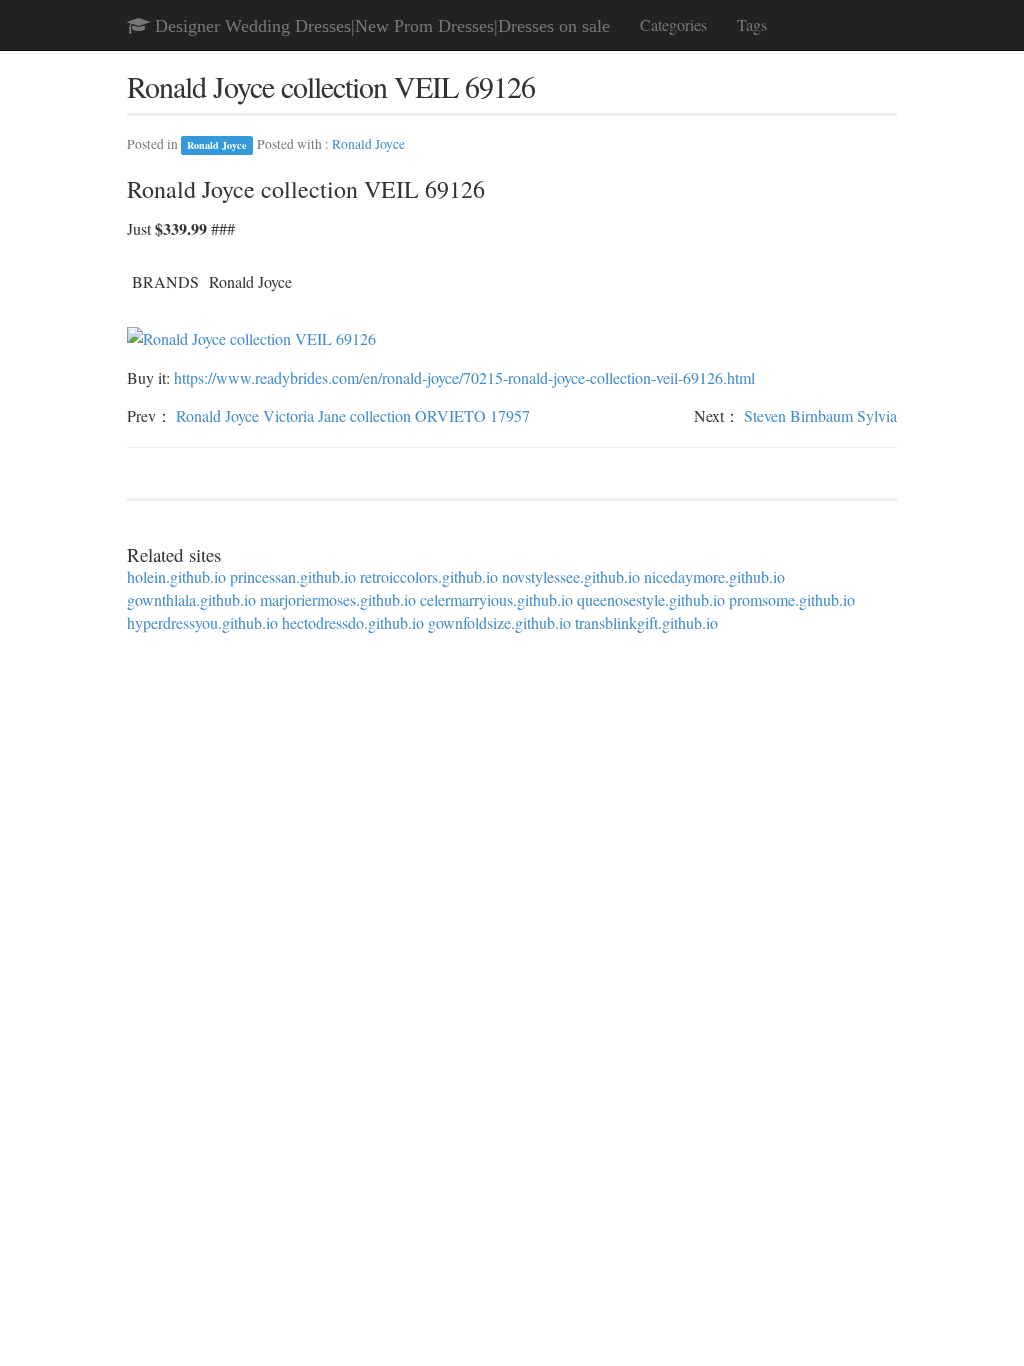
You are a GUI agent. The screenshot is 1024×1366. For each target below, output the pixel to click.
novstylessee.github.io (571, 576)
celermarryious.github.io (496, 599)
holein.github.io (176, 576)
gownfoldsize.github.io (499, 622)
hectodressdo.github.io (353, 622)
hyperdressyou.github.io (202, 622)
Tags (752, 24)
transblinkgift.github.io (646, 622)
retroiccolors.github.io (429, 576)
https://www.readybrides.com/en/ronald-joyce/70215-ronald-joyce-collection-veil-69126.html (464, 377)
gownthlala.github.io (191, 599)
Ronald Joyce (217, 145)
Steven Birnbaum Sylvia (820, 415)
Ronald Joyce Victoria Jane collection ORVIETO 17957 (353, 415)
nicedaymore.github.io (714, 576)
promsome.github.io (792, 599)
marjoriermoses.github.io (338, 599)
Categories (673, 24)
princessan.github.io (293, 576)
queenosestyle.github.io (651, 599)
